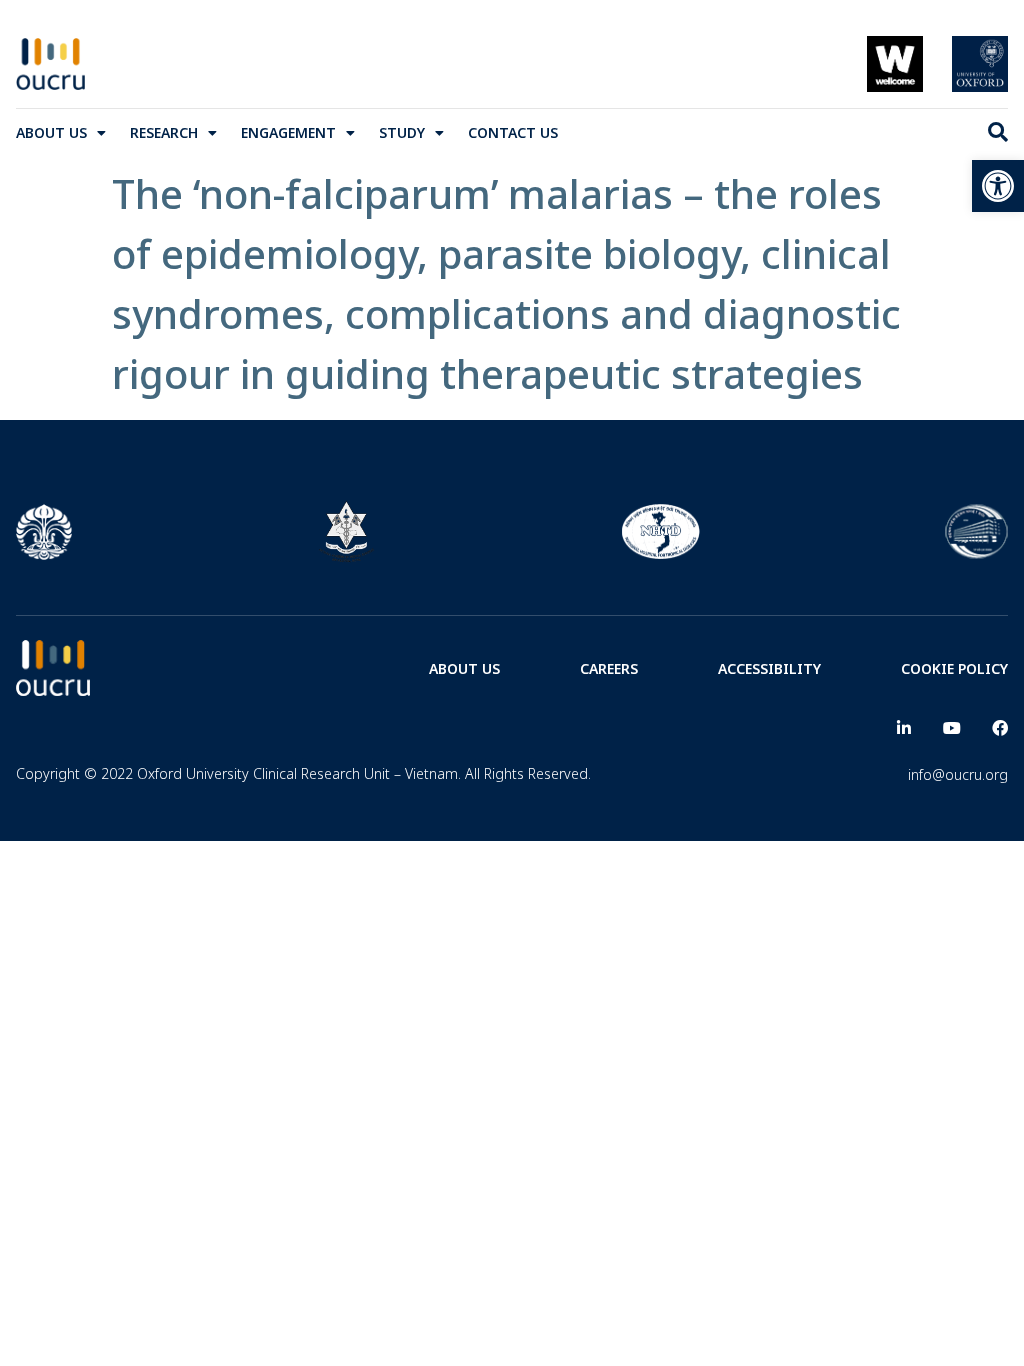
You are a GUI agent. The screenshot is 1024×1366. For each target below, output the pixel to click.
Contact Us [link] (513, 132)
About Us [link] (51, 132)
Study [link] (402, 132)
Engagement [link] (288, 132)
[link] (998, 186)
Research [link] (164, 132)
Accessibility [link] (769, 668)
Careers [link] (609, 668)
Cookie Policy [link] (954, 668)
